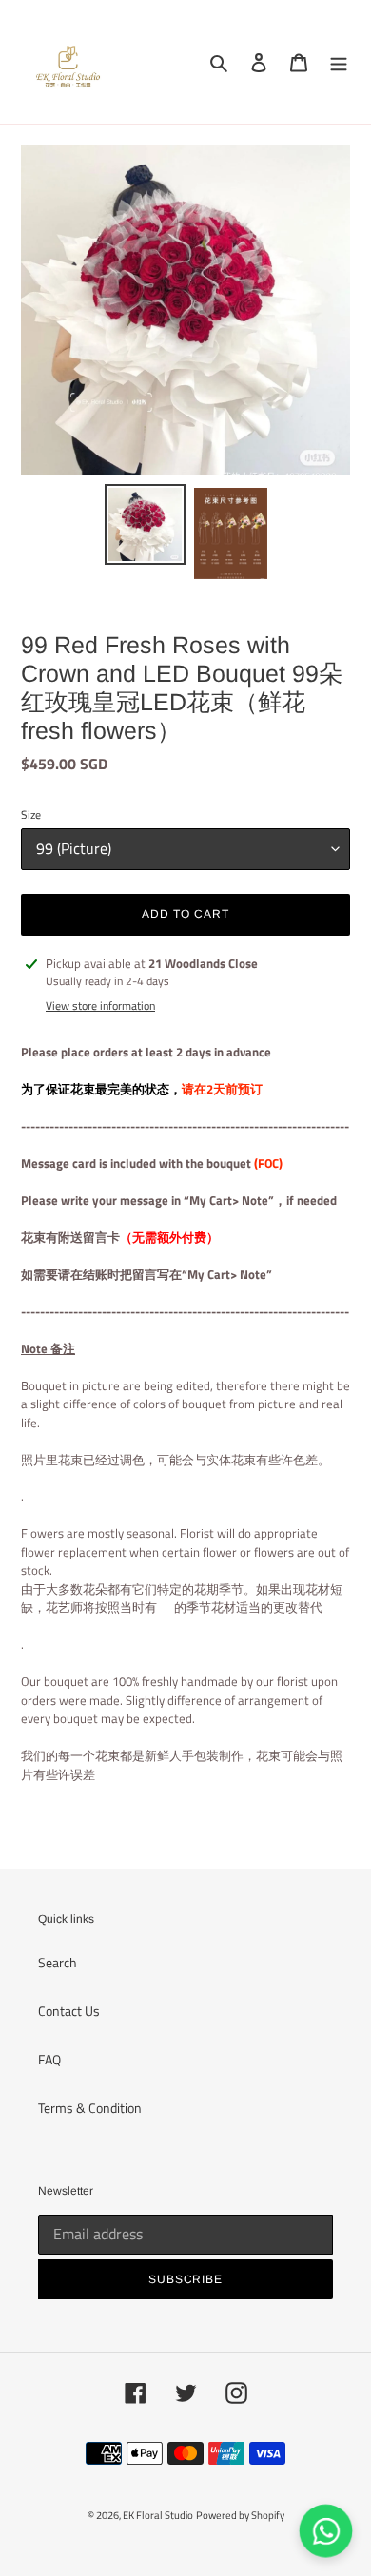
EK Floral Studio (158, 2515)
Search (58, 1962)
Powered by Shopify (240, 2515)
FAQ (49, 2059)
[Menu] (339, 62)
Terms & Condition (90, 2108)
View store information (100, 1006)
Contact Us (69, 2011)
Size (31, 815)
